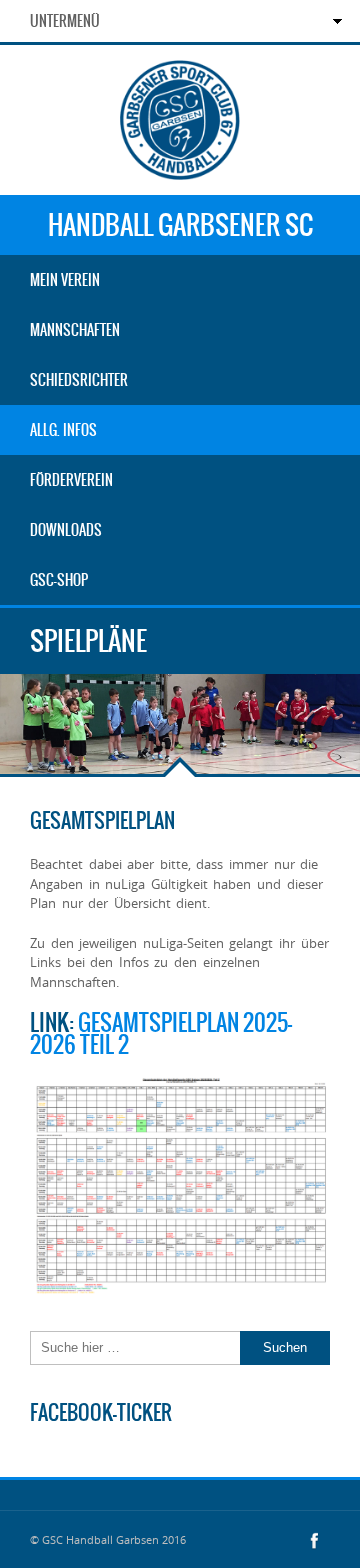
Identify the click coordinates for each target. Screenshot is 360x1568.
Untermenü (65, 21)
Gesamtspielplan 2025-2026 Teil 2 (161, 1033)
